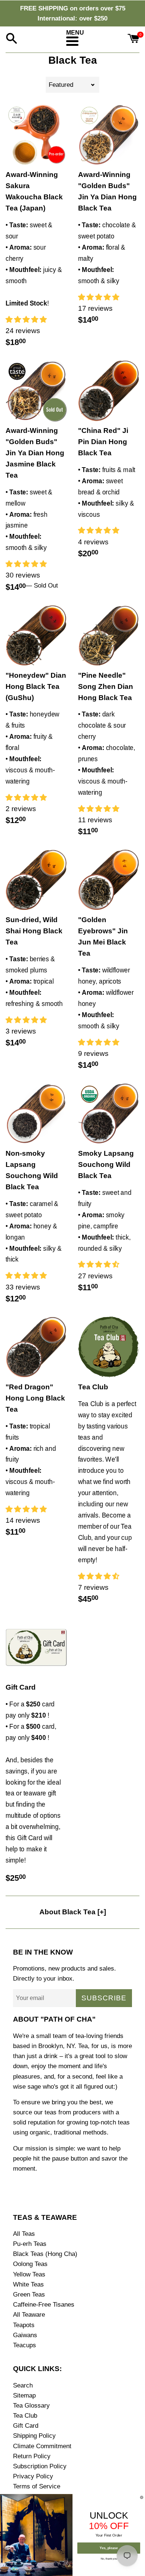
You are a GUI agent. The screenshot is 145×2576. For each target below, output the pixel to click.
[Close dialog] (142, 2497)
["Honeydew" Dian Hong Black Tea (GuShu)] (36, 635)
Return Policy (32, 2456)
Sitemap (24, 2395)
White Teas (28, 2284)
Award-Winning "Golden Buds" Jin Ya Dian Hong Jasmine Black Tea (35, 453)
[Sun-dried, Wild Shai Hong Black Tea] (36, 880)
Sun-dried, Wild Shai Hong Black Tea (34, 931)
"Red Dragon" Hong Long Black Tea (35, 1398)
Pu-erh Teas (30, 2244)
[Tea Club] (109, 1347)
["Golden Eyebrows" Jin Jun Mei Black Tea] (109, 880)
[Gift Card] (36, 1647)
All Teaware (29, 2315)
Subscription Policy (40, 2466)
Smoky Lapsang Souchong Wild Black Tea (106, 1164)
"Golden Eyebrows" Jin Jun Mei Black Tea (103, 936)
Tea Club (93, 1387)
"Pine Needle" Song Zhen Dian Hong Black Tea (106, 686)
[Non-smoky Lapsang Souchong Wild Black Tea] (36, 1113)
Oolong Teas (30, 2264)
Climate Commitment (42, 2446)
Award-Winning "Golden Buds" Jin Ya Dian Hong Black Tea (107, 191)
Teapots (24, 2325)
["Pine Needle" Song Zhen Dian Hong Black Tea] (109, 635)
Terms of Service (37, 2486)
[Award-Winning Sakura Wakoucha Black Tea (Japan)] (36, 135)
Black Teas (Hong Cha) (45, 2254)
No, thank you (109, 2558)
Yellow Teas (29, 2274)
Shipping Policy (34, 2436)
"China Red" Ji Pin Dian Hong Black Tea (103, 442)
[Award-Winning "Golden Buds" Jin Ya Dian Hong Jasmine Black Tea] (36, 391)
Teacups (25, 2345)
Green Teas (29, 2295)
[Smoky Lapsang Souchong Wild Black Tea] (109, 1113)
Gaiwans (25, 2335)
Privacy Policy (33, 2476)
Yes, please (109, 2548)
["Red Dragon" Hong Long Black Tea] (36, 1347)
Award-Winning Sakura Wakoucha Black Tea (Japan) (34, 191)
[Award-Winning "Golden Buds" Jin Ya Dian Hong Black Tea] (109, 135)
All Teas (24, 2234)
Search (23, 2385)
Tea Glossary (31, 2406)
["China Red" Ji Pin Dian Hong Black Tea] (109, 391)
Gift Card (21, 1687)
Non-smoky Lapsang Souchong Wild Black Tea (32, 1170)
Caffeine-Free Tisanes (44, 2305)
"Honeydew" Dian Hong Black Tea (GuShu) (36, 686)
